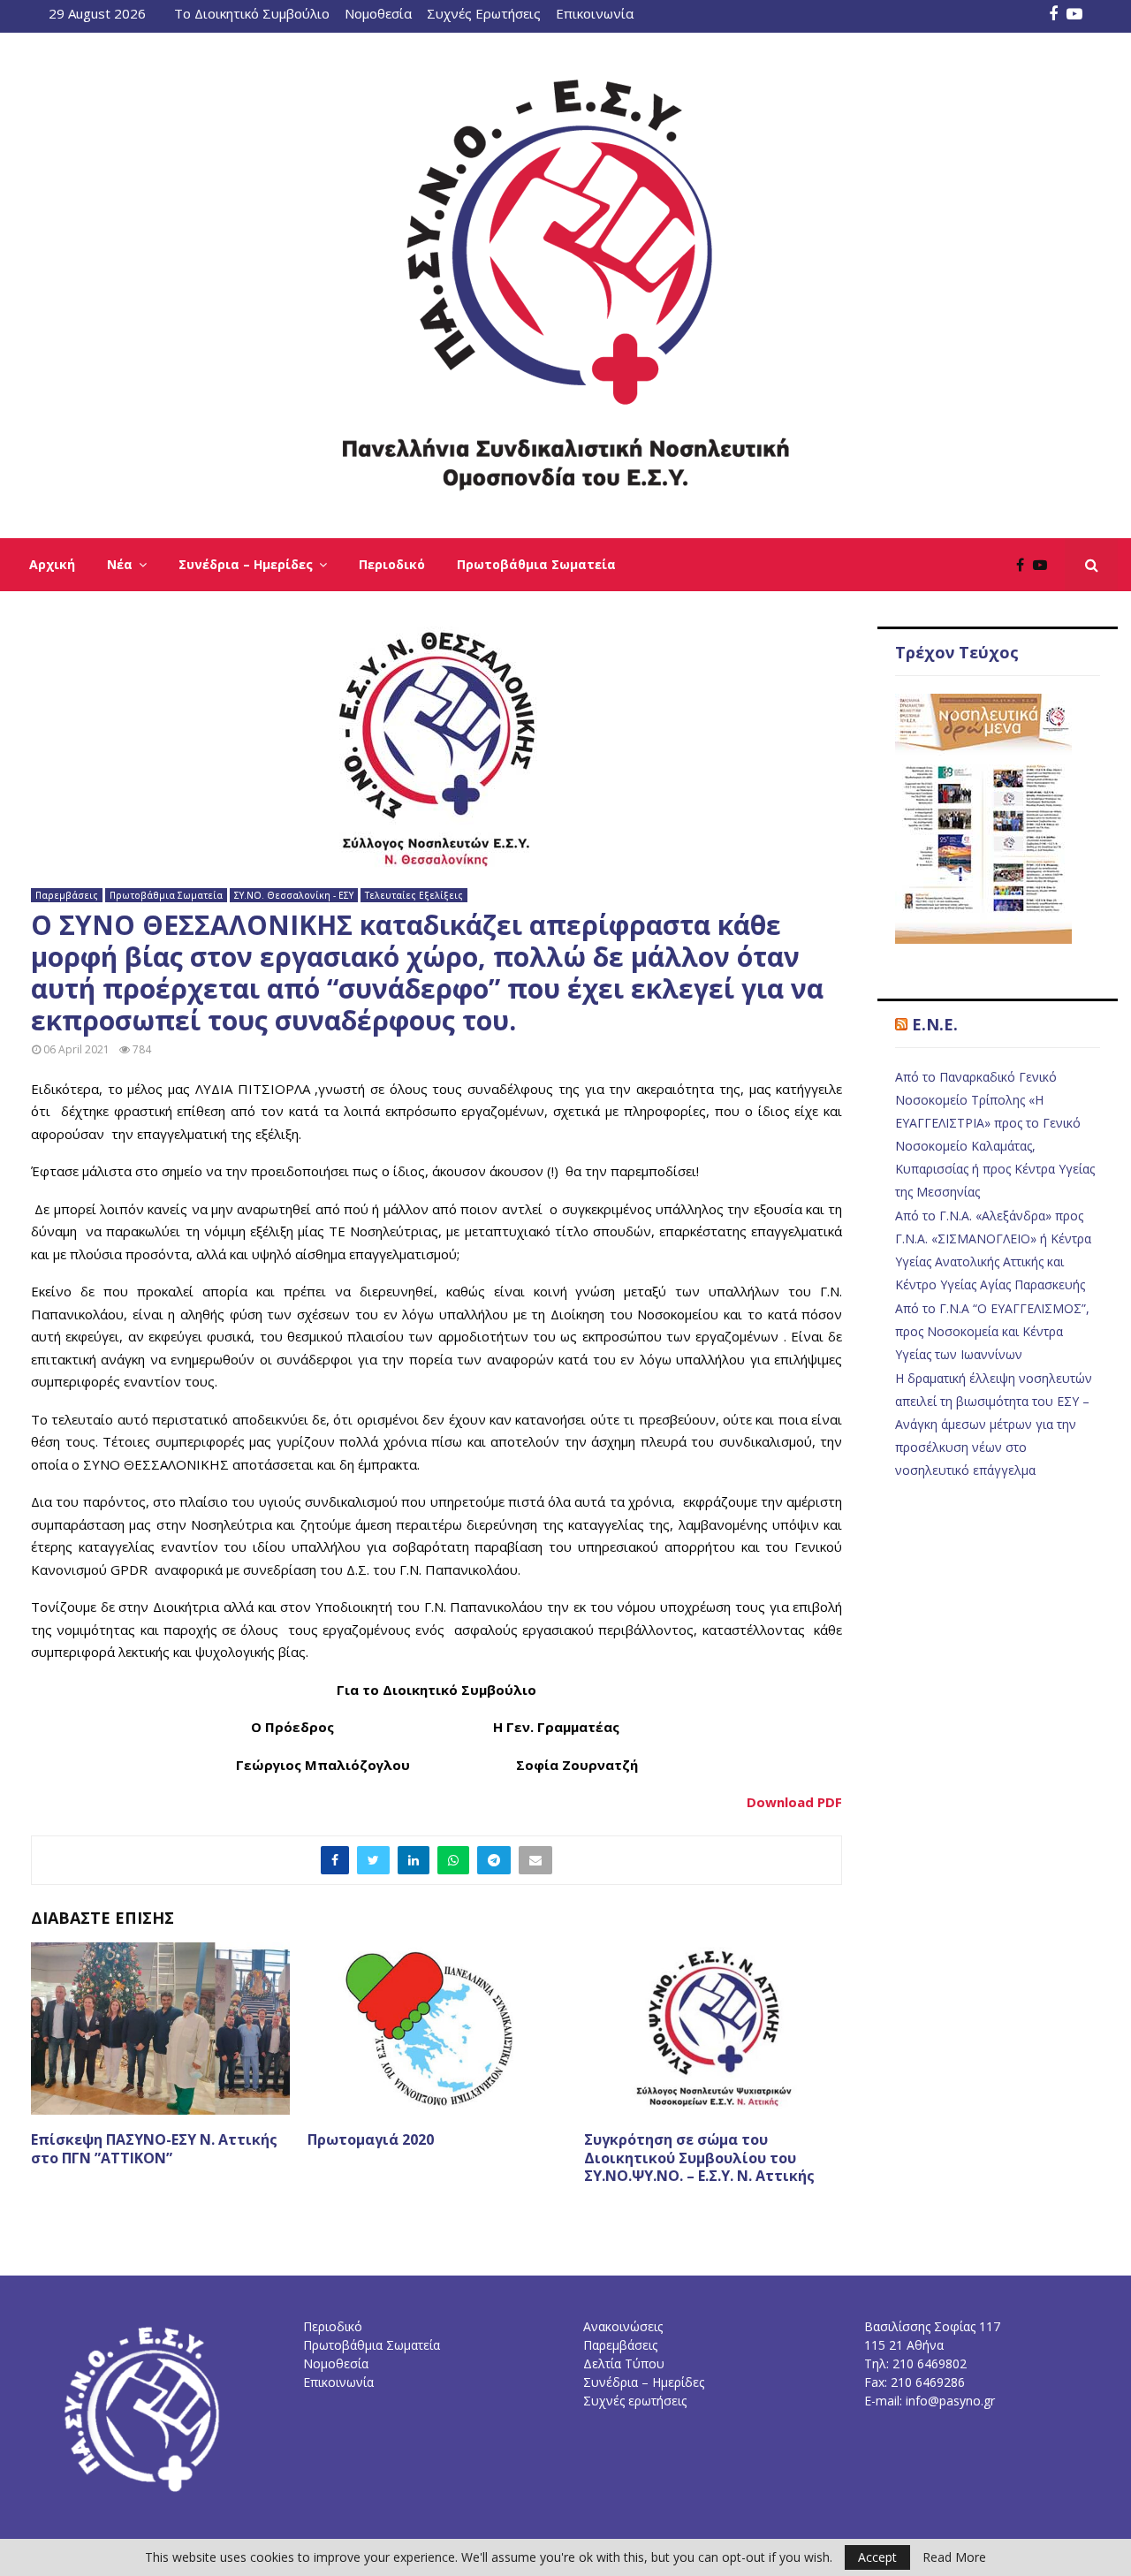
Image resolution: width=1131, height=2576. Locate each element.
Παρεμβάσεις (67, 895)
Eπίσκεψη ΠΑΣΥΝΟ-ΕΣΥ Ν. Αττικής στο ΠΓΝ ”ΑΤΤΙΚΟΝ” (154, 2149)
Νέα (120, 564)
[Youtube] (1044, 565)
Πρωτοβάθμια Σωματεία (536, 564)
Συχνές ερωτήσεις (635, 2401)
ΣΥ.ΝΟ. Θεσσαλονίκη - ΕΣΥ (294, 895)
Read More (954, 2557)
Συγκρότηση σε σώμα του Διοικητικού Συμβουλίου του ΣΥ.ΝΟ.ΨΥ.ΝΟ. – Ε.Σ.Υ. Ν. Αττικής (699, 2158)
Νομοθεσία (378, 13)
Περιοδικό (392, 564)
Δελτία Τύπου (624, 2363)
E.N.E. (935, 1024)
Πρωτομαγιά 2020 (371, 2139)
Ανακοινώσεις (623, 2326)
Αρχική (52, 564)
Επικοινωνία (595, 13)
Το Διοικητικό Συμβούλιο (252, 13)
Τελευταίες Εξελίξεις (414, 895)
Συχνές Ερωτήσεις (484, 13)
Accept (877, 2557)
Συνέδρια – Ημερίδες (246, 564)
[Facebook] (1025, 565)
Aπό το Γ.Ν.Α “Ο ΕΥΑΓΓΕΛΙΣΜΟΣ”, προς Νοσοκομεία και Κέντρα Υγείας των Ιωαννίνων (992, 1331)
